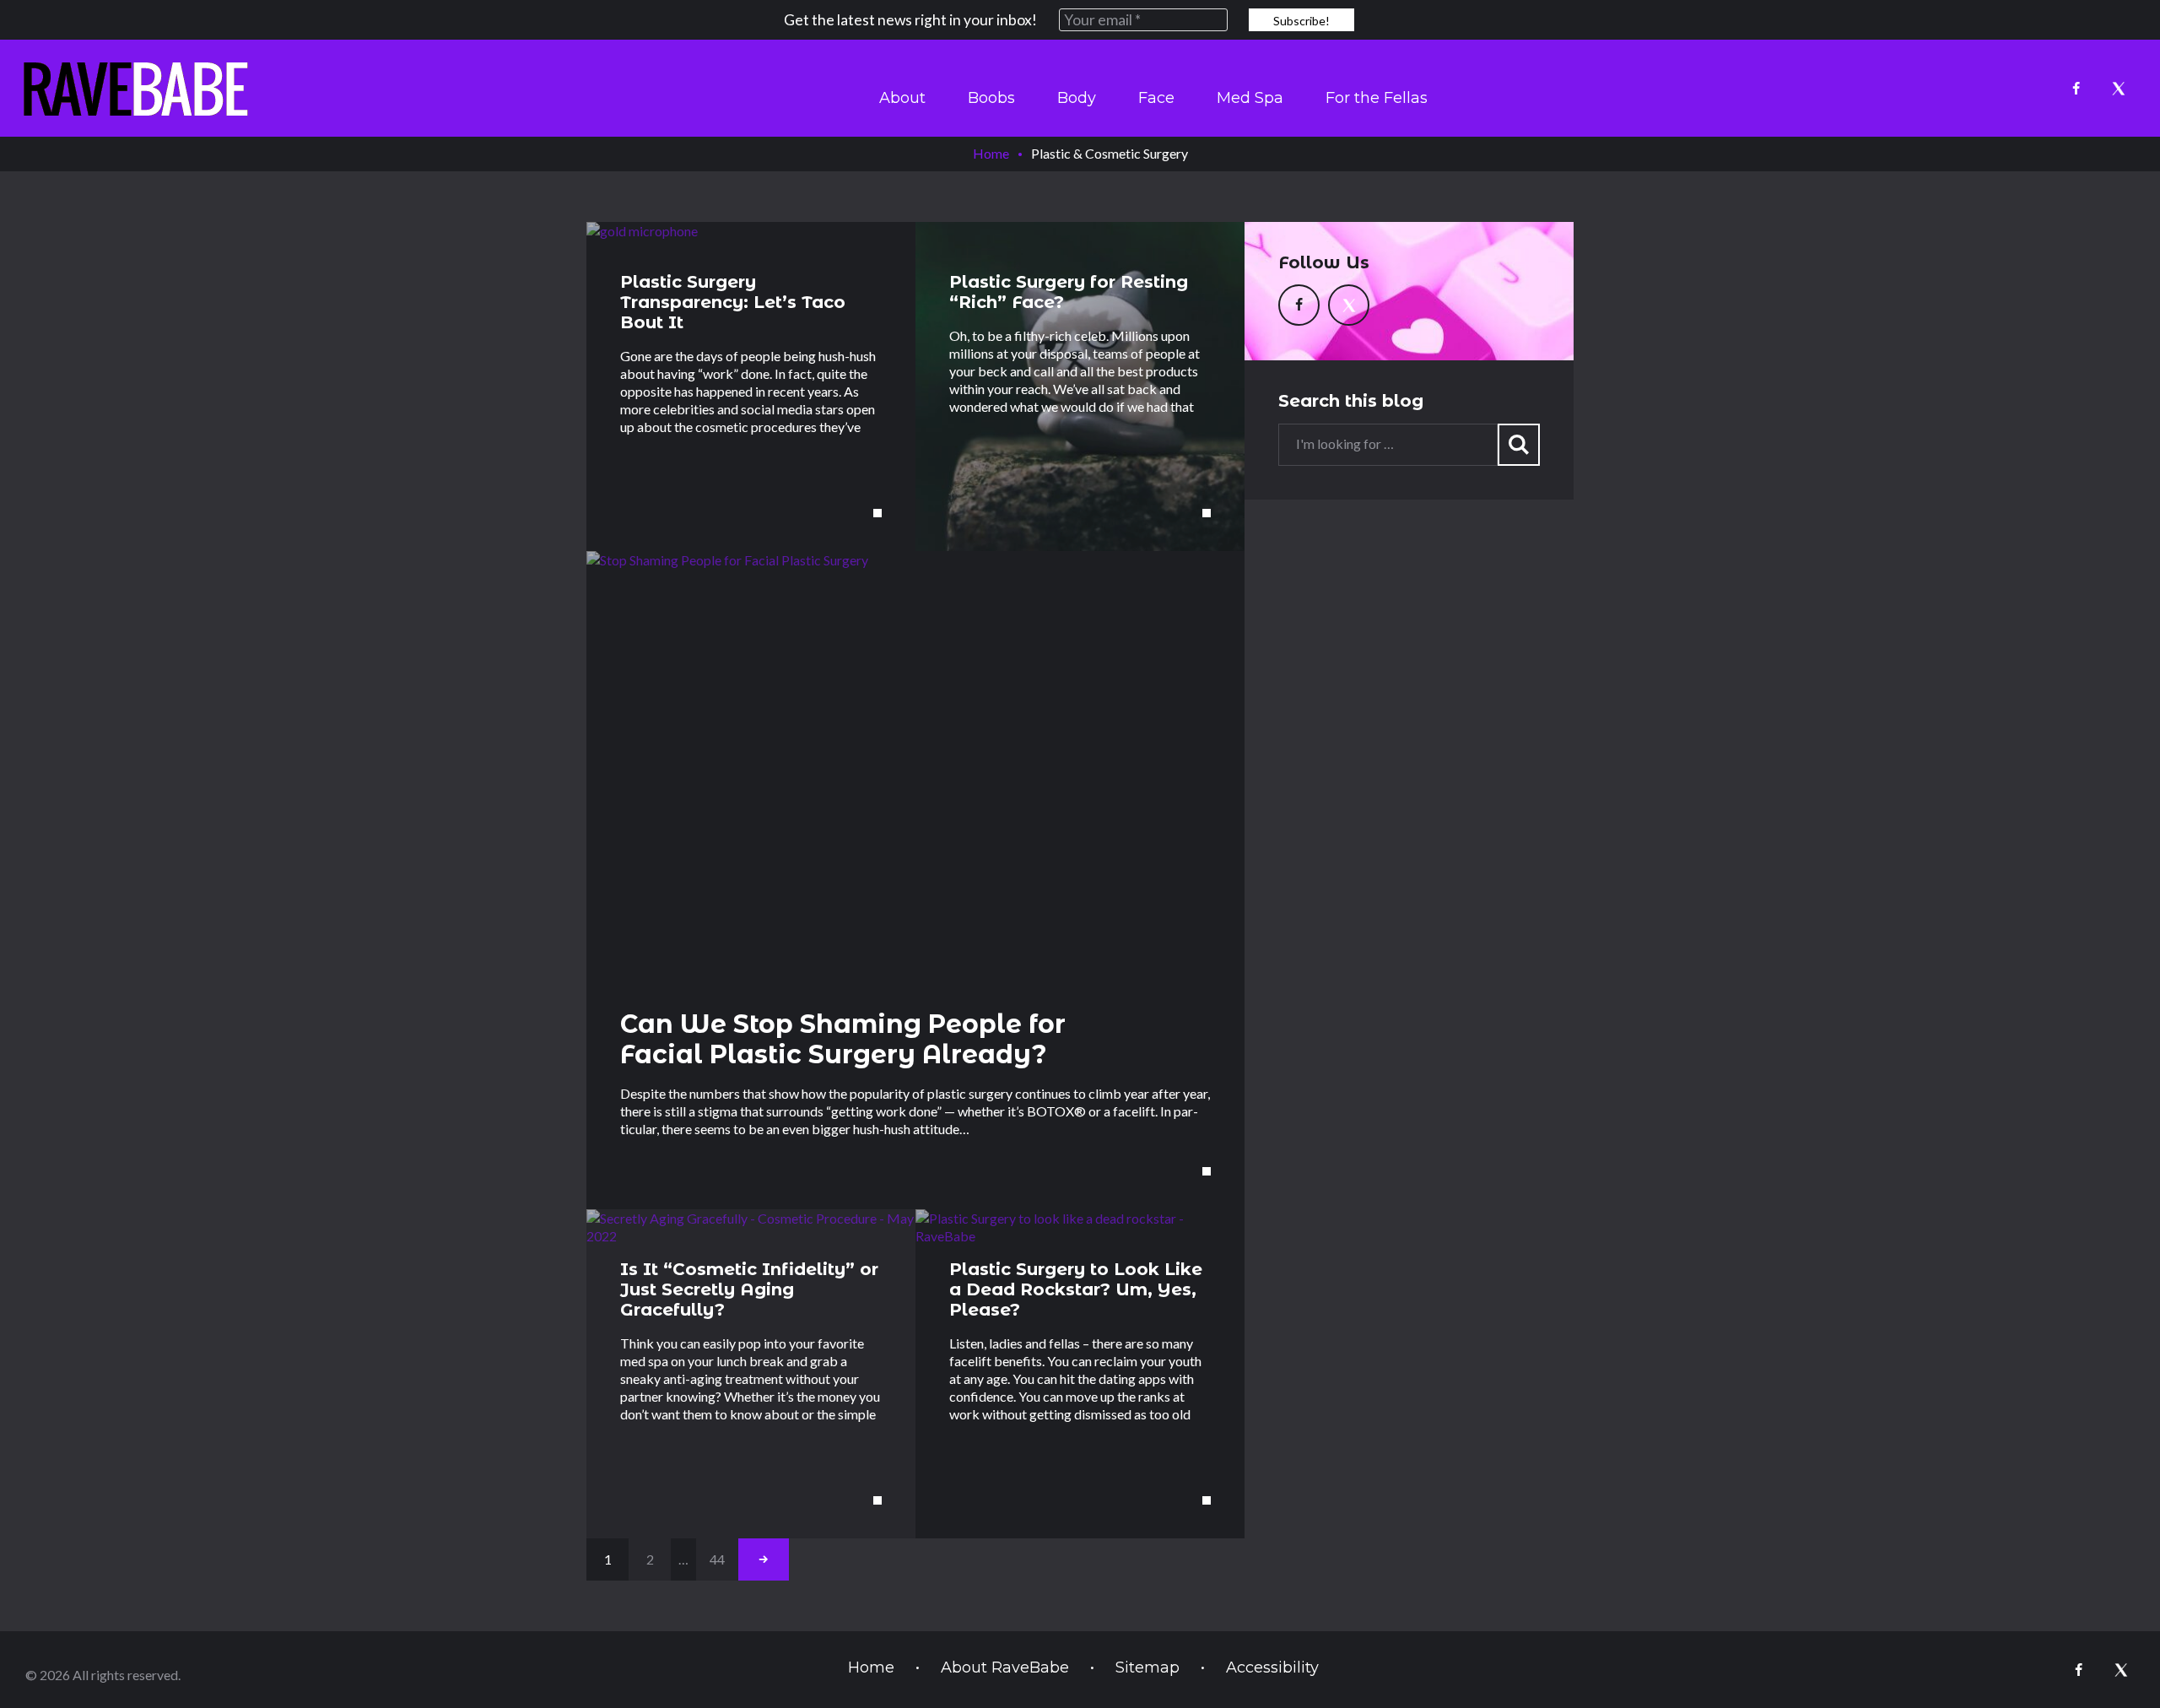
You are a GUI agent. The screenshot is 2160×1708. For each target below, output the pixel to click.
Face (1156, 98)
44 (717, 1559)
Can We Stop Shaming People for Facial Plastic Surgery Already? (843, 1039)
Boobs (991, 98)
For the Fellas (1377, 98)
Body (1077, 98)
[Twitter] (2118, 89)
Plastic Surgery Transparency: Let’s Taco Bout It (733, 302)
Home (991, 153)
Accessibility (1272, 1667)
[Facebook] (2076, 89)
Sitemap (1147, 1667)
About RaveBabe (1005, 1667)
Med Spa (1250, 98)
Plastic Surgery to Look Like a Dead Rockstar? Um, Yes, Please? (1076, 1289)
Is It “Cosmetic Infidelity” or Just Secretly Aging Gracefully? (749, 1289)
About (902, 98)
